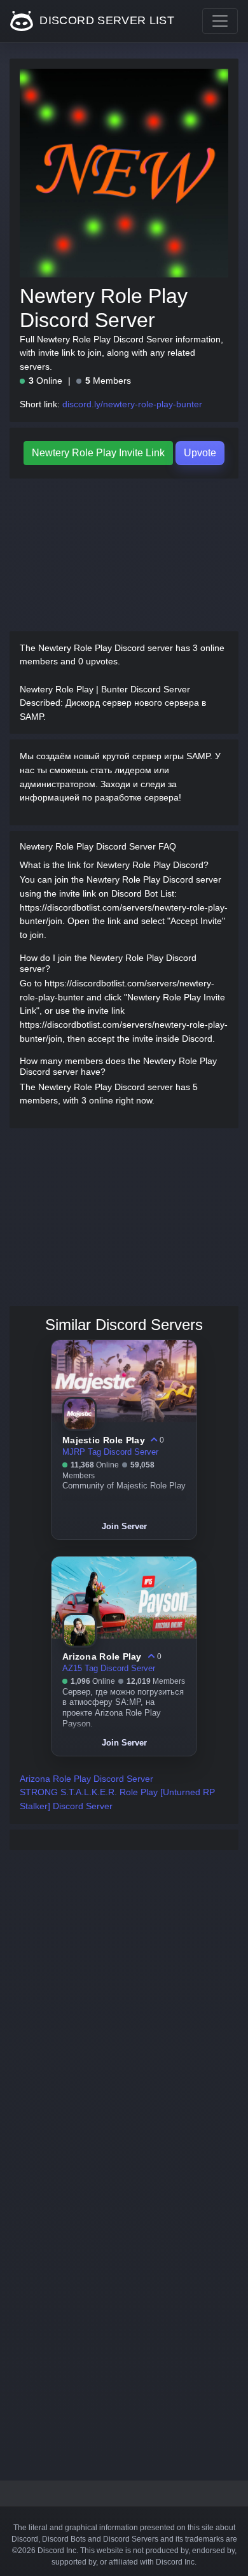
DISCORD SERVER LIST (105, 20)
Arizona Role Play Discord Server (86, 1779)
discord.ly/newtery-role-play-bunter (132, 404)
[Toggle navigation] (220, 21)
